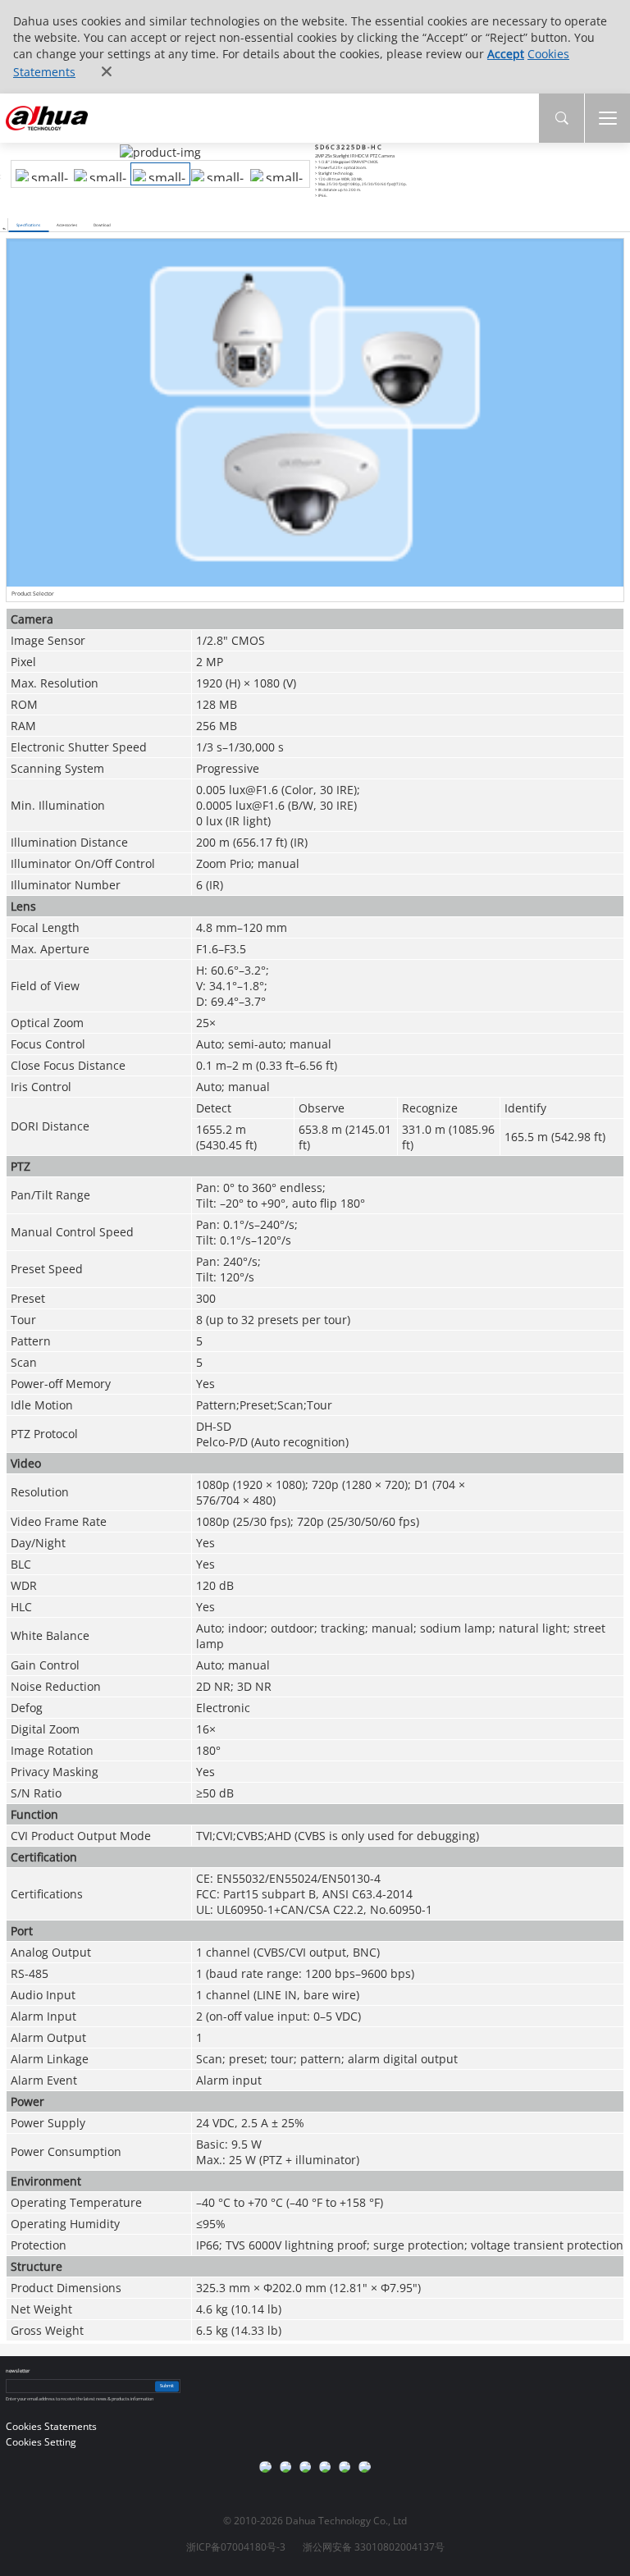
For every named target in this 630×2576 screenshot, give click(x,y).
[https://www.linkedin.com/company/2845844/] (325, 2467)
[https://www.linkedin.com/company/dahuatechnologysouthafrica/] (364, 2467)
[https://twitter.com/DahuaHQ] (265, 2467)
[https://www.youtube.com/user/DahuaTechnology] (305, 2467)
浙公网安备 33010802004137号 (374, 2547)
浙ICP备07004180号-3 (236, 2547)
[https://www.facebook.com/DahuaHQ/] (285, 2467)
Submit (167, 2386)
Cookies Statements (51, 2426)
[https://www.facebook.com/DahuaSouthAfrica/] (345, 2467)
